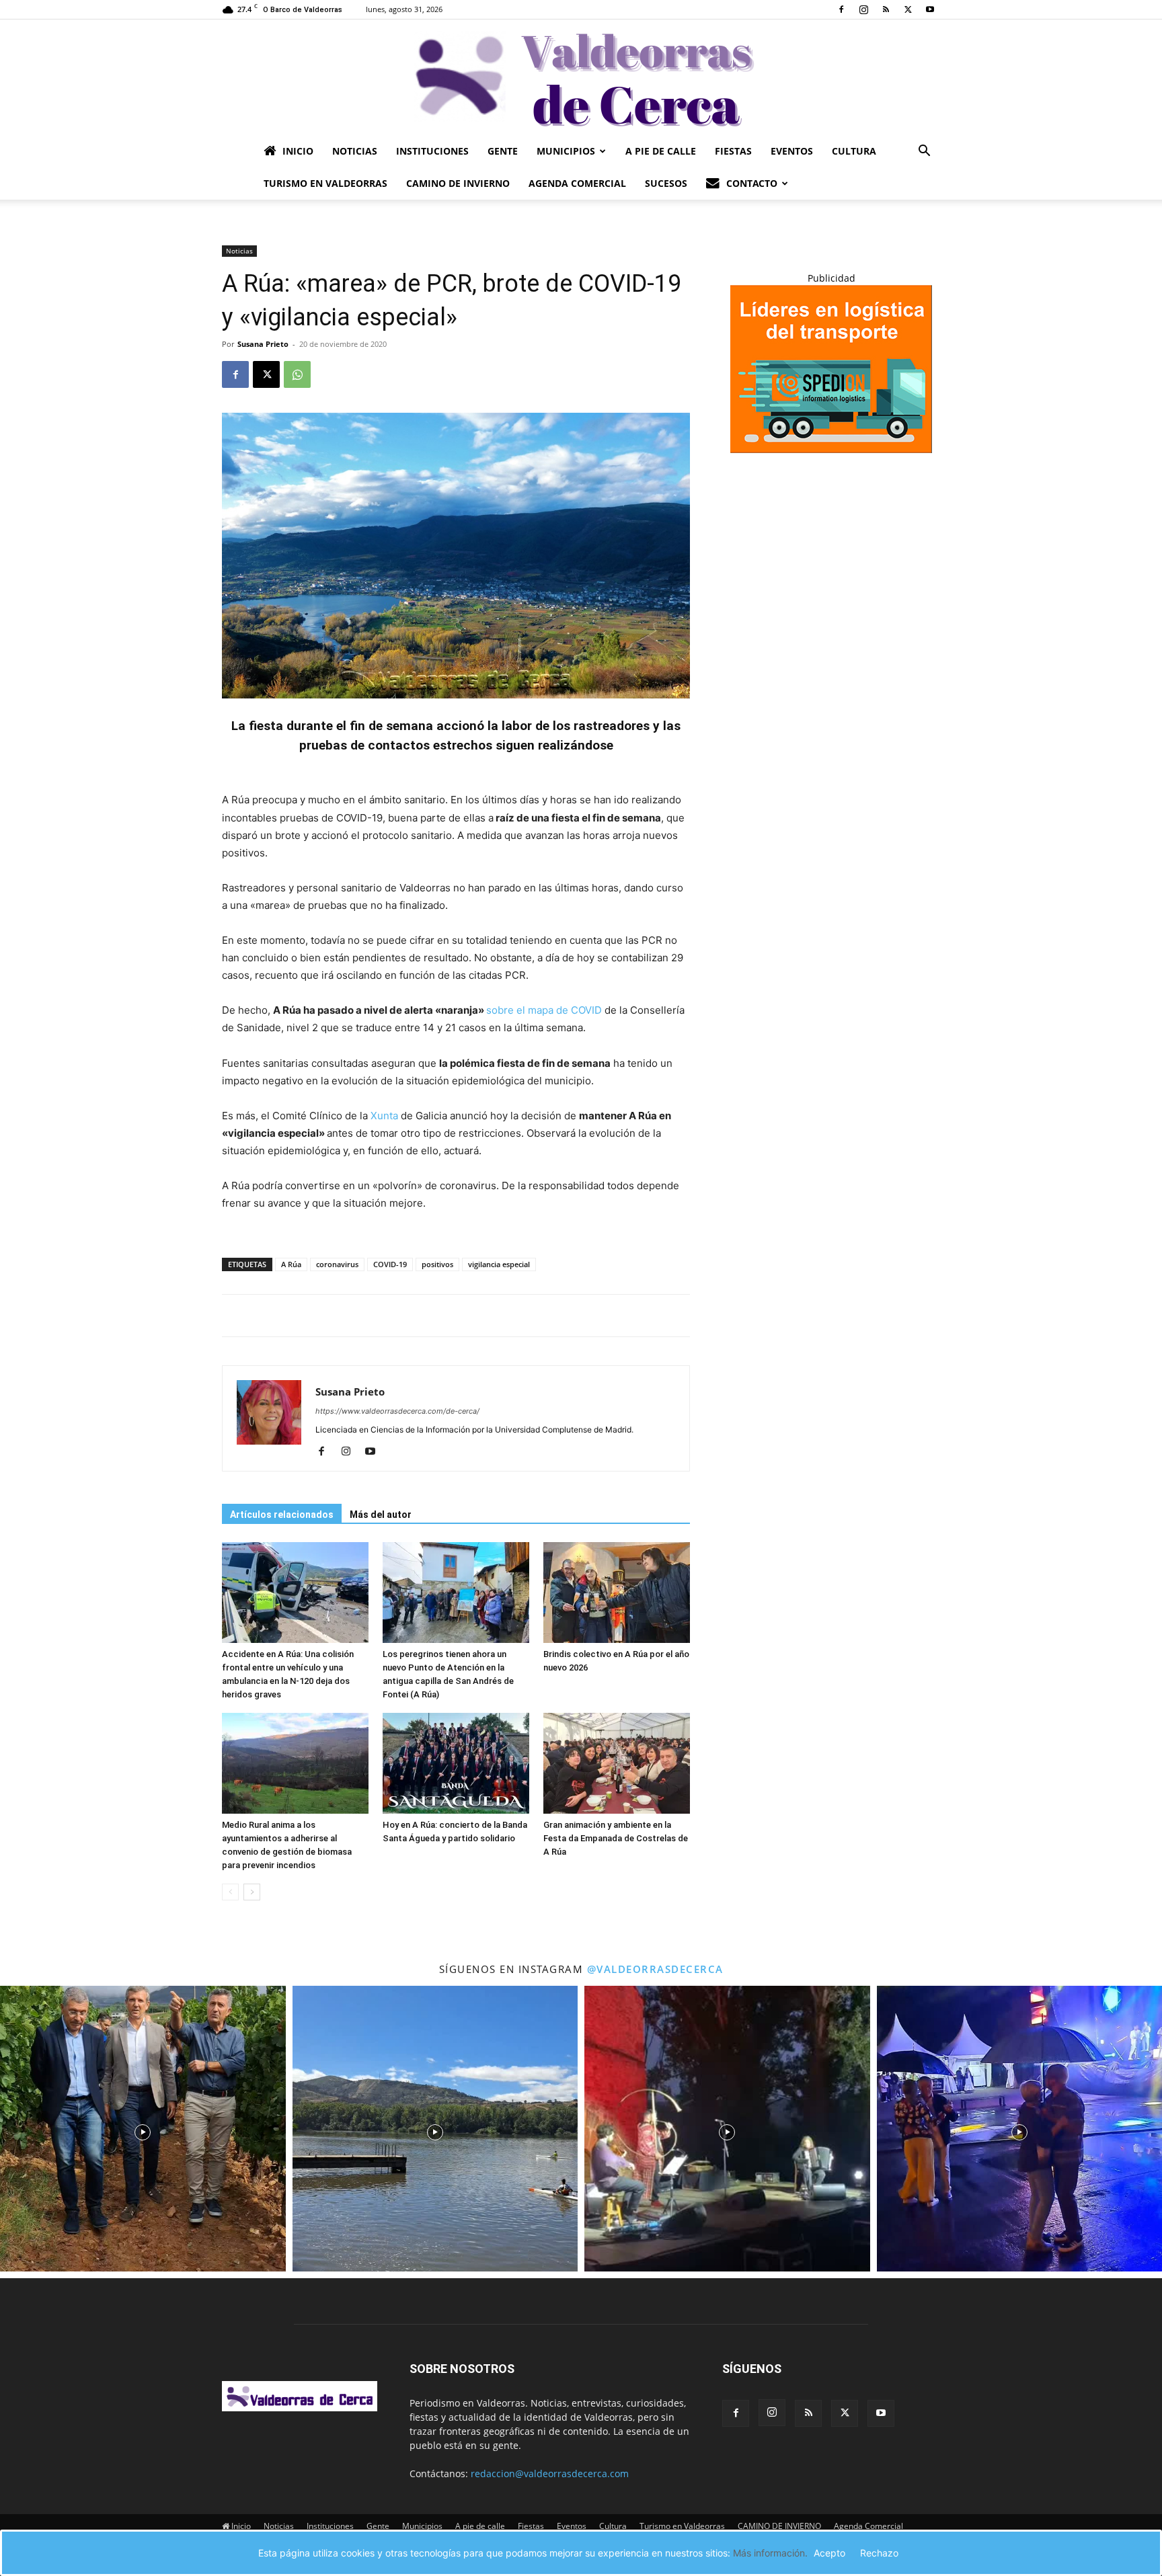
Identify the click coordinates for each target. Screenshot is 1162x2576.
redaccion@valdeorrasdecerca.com (550, 2473)
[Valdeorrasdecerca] (581, 77)
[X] (908, 9)
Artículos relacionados (282, 1515)
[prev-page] (230, 1892)
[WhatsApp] (297, 374)
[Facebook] (841, 9)
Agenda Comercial (577, 183)
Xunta (384, 1116)
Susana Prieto (263, 344)
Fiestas (733, 151)
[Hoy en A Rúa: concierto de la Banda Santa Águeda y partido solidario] (456, 1763)
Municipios (566, 151)
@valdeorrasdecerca (655, 1969)
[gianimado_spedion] (831, 449)
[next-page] (252, 1892)
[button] (924, 152)
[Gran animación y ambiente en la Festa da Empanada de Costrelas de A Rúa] (617, 1763)
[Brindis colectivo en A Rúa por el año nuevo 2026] (617, 1593)
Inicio (298, 151)
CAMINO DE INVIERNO (458, 183)
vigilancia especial (499, 1264)
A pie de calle (661, 151)
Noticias (355, 151)
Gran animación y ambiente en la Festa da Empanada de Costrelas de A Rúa (616, 1838)
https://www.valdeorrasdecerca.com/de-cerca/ (397, 1411)
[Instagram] (863, 9)
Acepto (829, 2553)
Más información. (770, 2553)
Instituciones (432, 151)
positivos (437, 1264)
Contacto (752, 183)
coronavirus (337, 1264)
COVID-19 (390, 1264)
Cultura (854, 151)
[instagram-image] (143, 2129)
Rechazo (879, 2553)
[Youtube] (930, 9)
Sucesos (666, 183)
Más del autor (381, 1515)
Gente (503, 151)
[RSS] (886, 9)
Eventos (792, 151)
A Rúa (291, 1264)
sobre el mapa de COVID (545, 1010)
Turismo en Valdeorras (325, 183)
